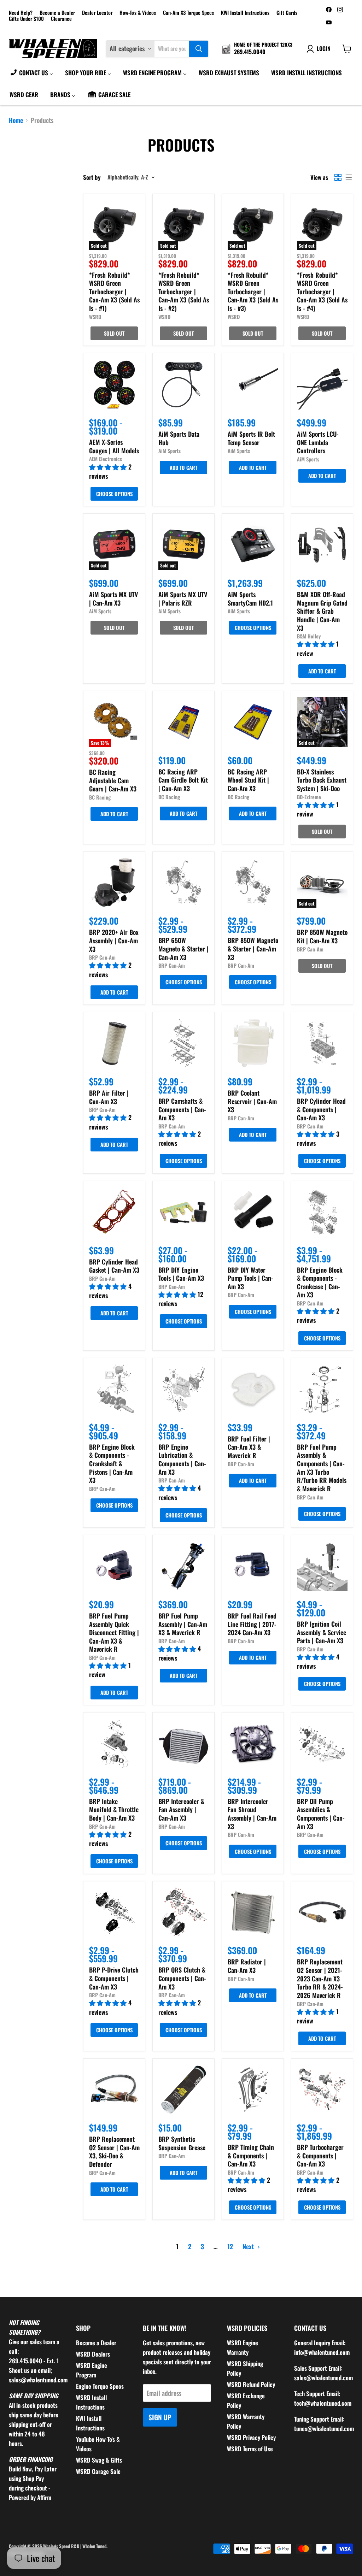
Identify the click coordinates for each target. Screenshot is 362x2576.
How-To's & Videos (138, 13)
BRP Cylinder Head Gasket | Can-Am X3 (114, 1266)
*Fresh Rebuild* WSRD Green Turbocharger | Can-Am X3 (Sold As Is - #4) (322, 292)
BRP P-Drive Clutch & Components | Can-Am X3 (114, 1978)
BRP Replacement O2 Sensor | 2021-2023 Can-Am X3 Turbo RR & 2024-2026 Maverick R (320, 1978)
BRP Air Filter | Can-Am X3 (109, 1097)
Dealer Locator (97, 13)
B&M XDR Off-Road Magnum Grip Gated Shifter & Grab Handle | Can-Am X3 (322, 611)
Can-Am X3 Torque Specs (188, 13)
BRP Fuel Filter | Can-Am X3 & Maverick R (249, 1447)
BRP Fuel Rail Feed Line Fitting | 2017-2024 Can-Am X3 (252, 1624)
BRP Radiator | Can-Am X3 (247, 1966)
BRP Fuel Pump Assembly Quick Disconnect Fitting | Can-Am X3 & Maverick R (114, 1632)
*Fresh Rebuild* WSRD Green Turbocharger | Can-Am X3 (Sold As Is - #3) (253, 292)
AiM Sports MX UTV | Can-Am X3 (113, 599)
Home (16, 120)
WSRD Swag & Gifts (99, 2460)
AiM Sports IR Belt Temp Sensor (251, 438)
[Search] (199, 49)
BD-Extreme (309, 797)
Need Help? (21, 13)
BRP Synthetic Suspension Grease (182, 2143)
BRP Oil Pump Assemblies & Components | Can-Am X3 (321, 1814)
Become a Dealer (57, 13)
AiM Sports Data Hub (179, 438)
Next (249, 2246)
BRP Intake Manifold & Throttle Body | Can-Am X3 (114, 1809)
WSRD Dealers (93, 2354)
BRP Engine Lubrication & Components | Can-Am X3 (182, 1459)
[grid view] (338, 177)
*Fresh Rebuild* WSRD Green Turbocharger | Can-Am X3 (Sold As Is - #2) (184, 292)
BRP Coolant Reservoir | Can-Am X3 (252, 1101)
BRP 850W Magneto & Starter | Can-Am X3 (253, 948)
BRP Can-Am (102, 957)
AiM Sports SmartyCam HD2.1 (250, 599)
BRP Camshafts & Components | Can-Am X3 (182, 1109)
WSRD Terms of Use (250, 2449)
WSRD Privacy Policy (251, 2437)
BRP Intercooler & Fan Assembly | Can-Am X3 (181, 1809)
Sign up (160, 2417)
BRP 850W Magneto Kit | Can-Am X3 (322, 936)
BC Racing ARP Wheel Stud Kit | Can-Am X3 (248, 780)
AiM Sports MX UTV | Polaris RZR (183, 599)
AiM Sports (170, 451)
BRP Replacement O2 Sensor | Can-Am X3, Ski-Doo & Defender (114, 2151)
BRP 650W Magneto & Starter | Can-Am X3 (183, 948)
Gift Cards (287, 13)
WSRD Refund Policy (251, 2384)
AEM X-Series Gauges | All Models (114, 446)
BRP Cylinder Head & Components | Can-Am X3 (321, 1109)
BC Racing (100, 797)
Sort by (92, 177)
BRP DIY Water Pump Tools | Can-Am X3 (250, 1278)
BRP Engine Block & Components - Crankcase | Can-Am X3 (320, 1282)
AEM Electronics (106, 459)
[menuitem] (31, 72)
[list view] (348, 177)
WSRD (95, 317)
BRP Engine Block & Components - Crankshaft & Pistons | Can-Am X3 (112, 1464)
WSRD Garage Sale (98, 2471)
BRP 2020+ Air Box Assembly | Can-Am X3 (114, 940)
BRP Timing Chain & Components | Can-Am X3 (251, 2155)
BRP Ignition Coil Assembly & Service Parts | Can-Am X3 (322, 1632)
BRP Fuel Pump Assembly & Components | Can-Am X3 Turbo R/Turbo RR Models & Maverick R (322, 1468)
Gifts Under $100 (26, 19)
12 (230, 2246)
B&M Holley (309, 636)
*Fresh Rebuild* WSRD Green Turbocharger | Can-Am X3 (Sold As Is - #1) (114, 292)
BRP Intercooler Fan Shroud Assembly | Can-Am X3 (252, 1814)
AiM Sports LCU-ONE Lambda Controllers (318, 442)
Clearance (61, 19)
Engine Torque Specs (100, 2386)
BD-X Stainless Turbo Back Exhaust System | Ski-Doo (322, 780)
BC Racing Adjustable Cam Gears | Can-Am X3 (113, 780)
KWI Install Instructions (245, 13)
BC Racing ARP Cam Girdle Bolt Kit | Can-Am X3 (183, 780)
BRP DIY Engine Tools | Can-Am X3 (181, 1274)
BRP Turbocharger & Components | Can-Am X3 (320, 2155)
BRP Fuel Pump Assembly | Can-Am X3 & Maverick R (183, 1624)
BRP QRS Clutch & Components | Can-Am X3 (182, 1978)
